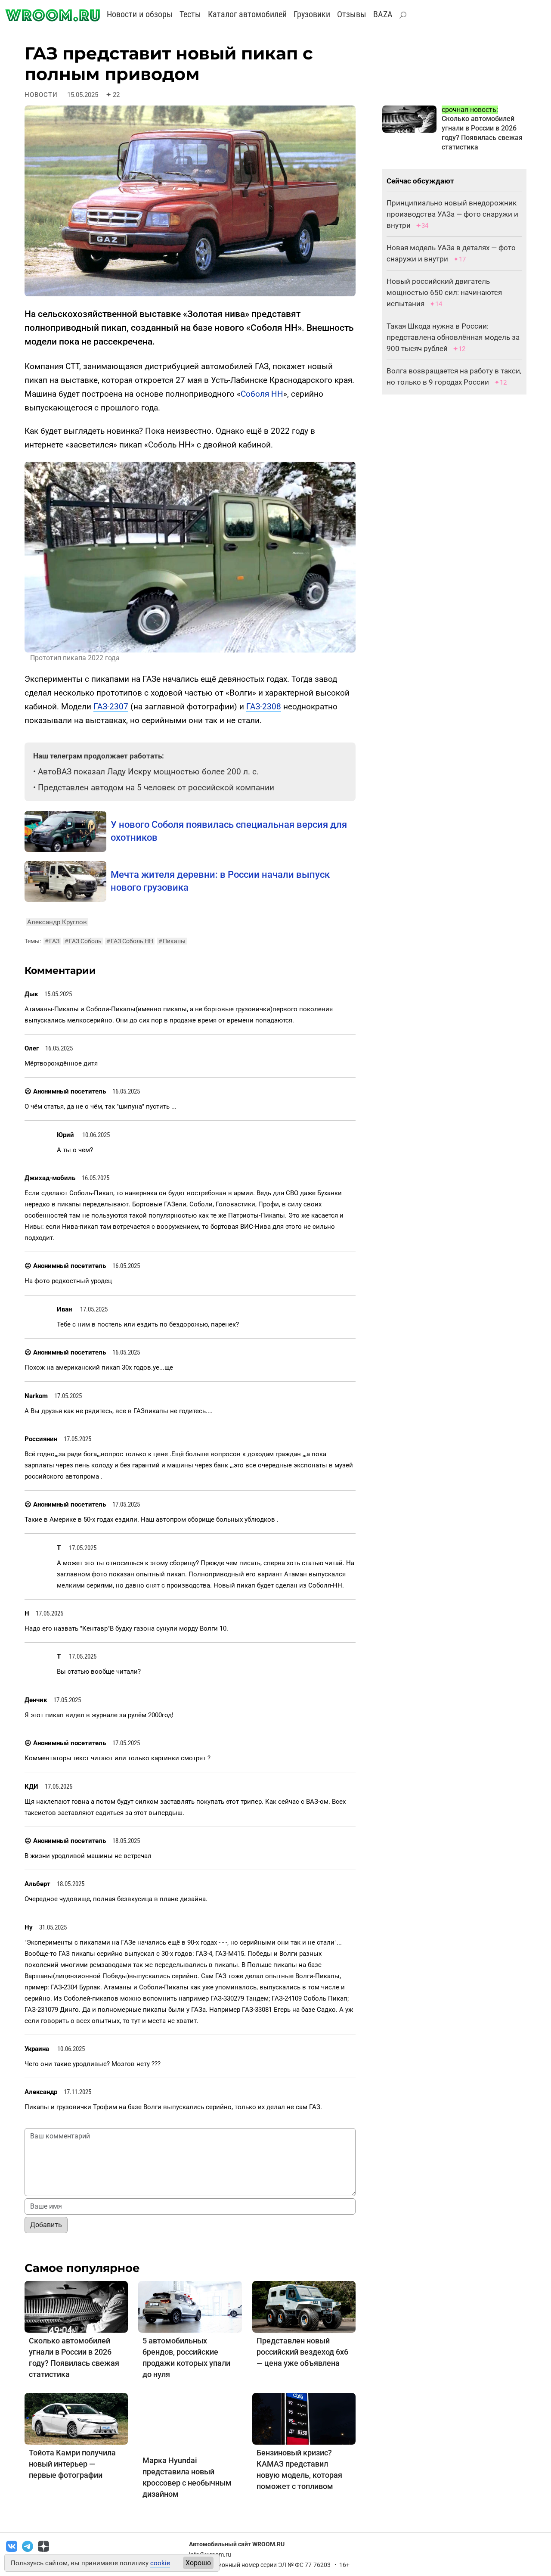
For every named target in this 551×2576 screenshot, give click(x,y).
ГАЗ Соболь (83, 941)
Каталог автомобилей (247, 14)
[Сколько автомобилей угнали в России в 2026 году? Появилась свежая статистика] (76, 2306)
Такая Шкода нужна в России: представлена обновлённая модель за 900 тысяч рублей (453, 337)
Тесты (190, 14)
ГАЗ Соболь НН (130, 941)
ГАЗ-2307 (111, 707)
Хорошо (198, 2563)
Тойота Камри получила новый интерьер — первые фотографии (72, 2464)
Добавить (46, 2225)
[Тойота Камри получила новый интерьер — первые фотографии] (76, 2418)
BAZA (383, 14)
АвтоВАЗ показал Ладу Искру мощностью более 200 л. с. (148, 772)
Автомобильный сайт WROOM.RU (237, 2544)
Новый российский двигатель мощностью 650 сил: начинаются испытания (444, 292)
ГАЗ (52, 941)
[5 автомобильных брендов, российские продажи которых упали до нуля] (190, 2306)
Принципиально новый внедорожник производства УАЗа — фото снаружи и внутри (452, 214)
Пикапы (172, 941)
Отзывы (352, 14)
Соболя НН (262, 394)
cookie (160, 2563)
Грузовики (312, 14)
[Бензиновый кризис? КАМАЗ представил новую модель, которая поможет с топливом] (304, 2418)
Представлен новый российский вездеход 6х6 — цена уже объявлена (302, 2352)
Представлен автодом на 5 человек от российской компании (156, 788)
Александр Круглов (57, 922)
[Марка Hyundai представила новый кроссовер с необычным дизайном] (190, 2422)
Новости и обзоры (140, 14)
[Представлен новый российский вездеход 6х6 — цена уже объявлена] (304, 2306)
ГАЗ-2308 (264, 707)
